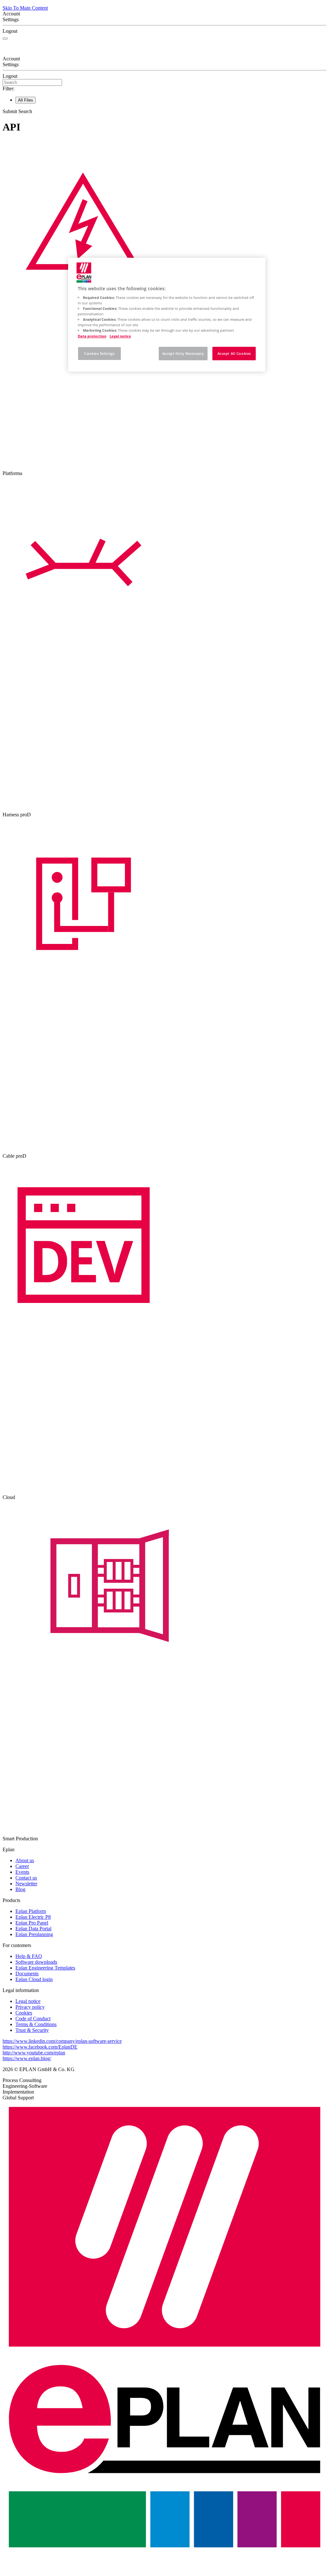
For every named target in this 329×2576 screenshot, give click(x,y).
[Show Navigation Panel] (5, 39)
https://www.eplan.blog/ (27, 2058)
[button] (164, 112)
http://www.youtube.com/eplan (34, 2053)
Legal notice (120, 336)
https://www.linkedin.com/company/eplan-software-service (62, 2041)
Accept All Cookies (234, 353)
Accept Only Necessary (183, 353)
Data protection (92, 336)
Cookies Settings (99, 353)
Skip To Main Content (25, 8)
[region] (167, 315)
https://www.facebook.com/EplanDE (40, 2047)
